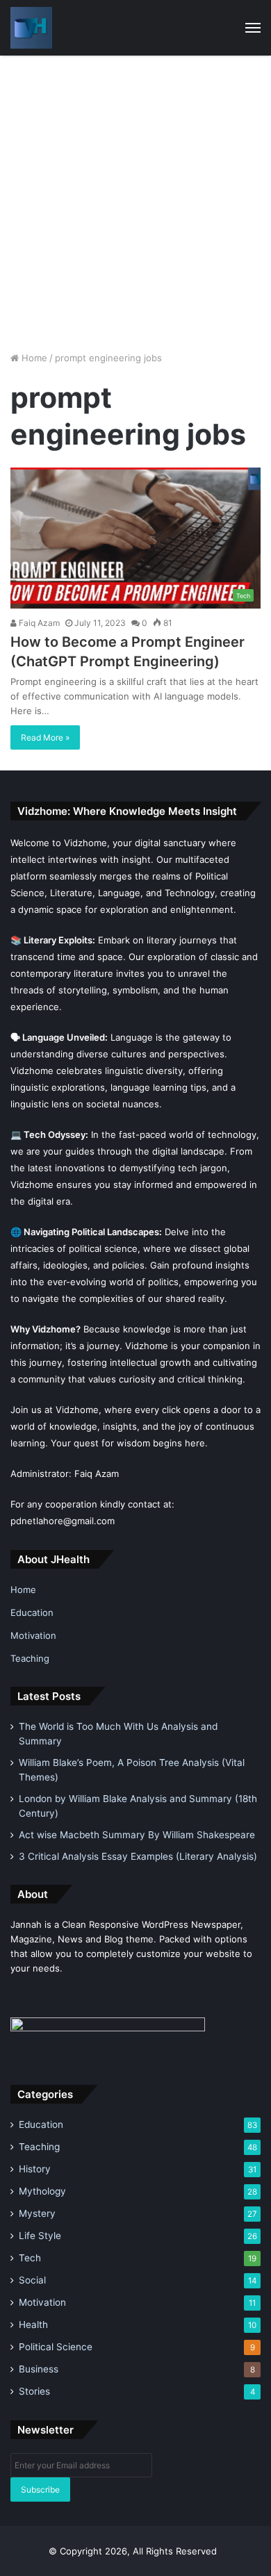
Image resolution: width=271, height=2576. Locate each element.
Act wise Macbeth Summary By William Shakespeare (137, 1835)
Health (33, 2325)
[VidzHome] (31, 28)
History (35, 2169)
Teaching (30, 1658)
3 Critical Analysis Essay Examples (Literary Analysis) (138, 1856)
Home (33, 358)
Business (39, 2369)
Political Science (56, 2347)
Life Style (40, 2236)
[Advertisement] (135, 198)
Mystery (37, 2213)
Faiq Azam (38, 623)
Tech (30, 2258)
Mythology (42, 2191)
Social (32, 2280)
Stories (34, 2391)
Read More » (45, 737)
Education (32, 1612)
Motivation (33, 1635)
